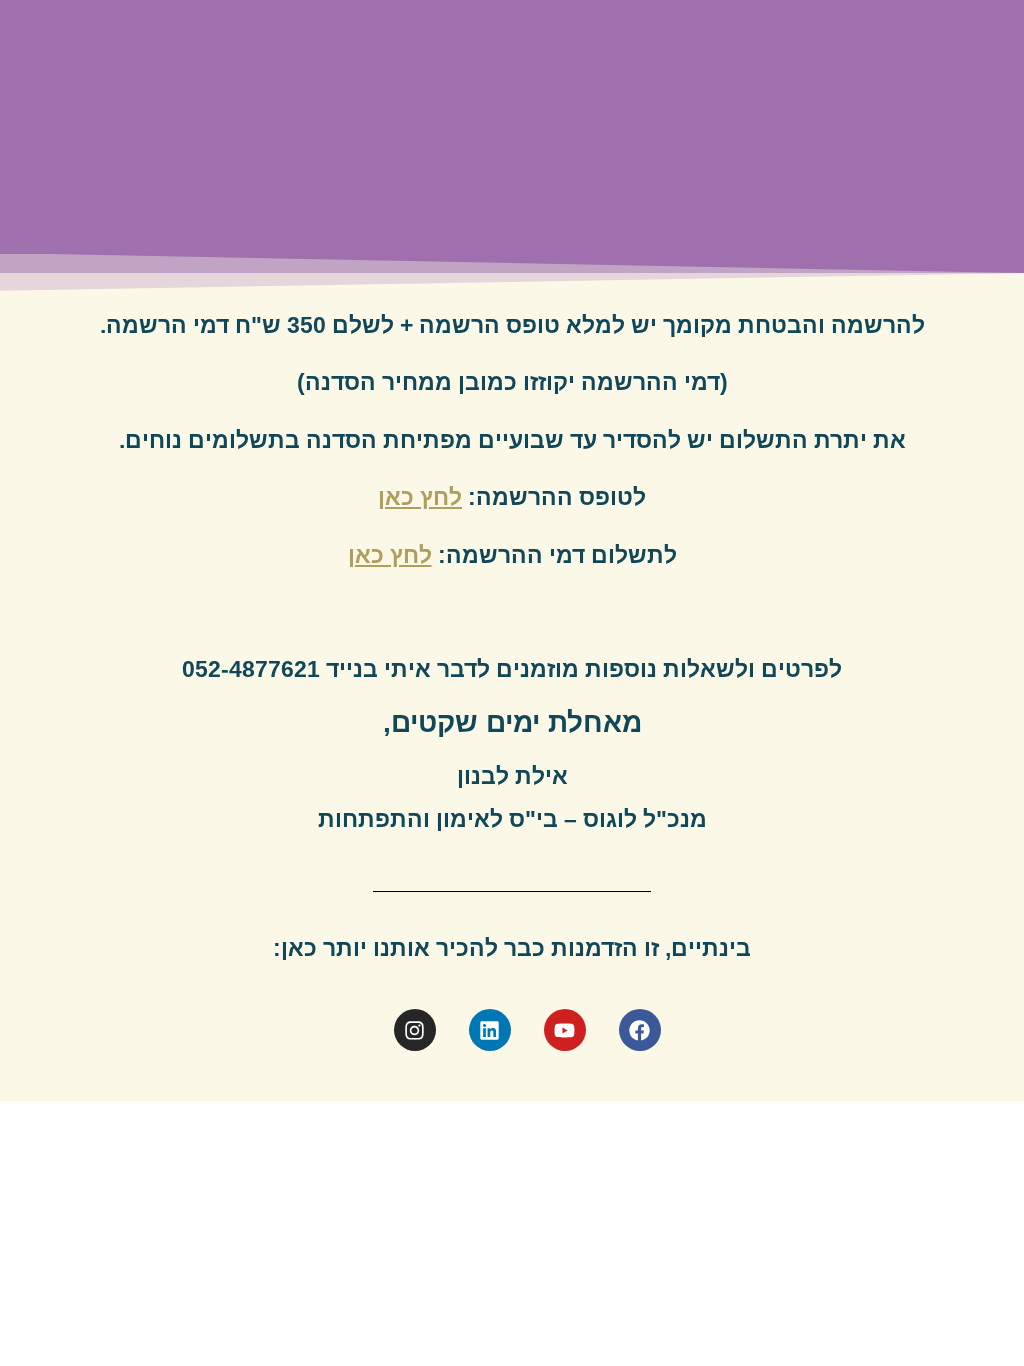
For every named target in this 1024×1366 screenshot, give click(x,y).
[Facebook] (640, 1030)
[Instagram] (415, 1030)
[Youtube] (565, 1030)
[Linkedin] (490, 1030)
